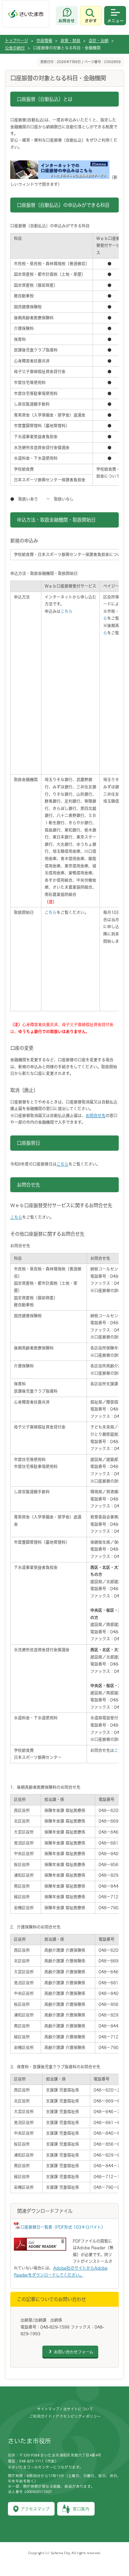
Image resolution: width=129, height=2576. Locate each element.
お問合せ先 (96, 1116)
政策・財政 (70, 41)
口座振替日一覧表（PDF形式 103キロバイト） (63, 2227)
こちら (66, 611)
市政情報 (44, 41)
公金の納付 (15, 48)
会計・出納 (99, 41)
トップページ (17, 41)
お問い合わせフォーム (74, 2352)
